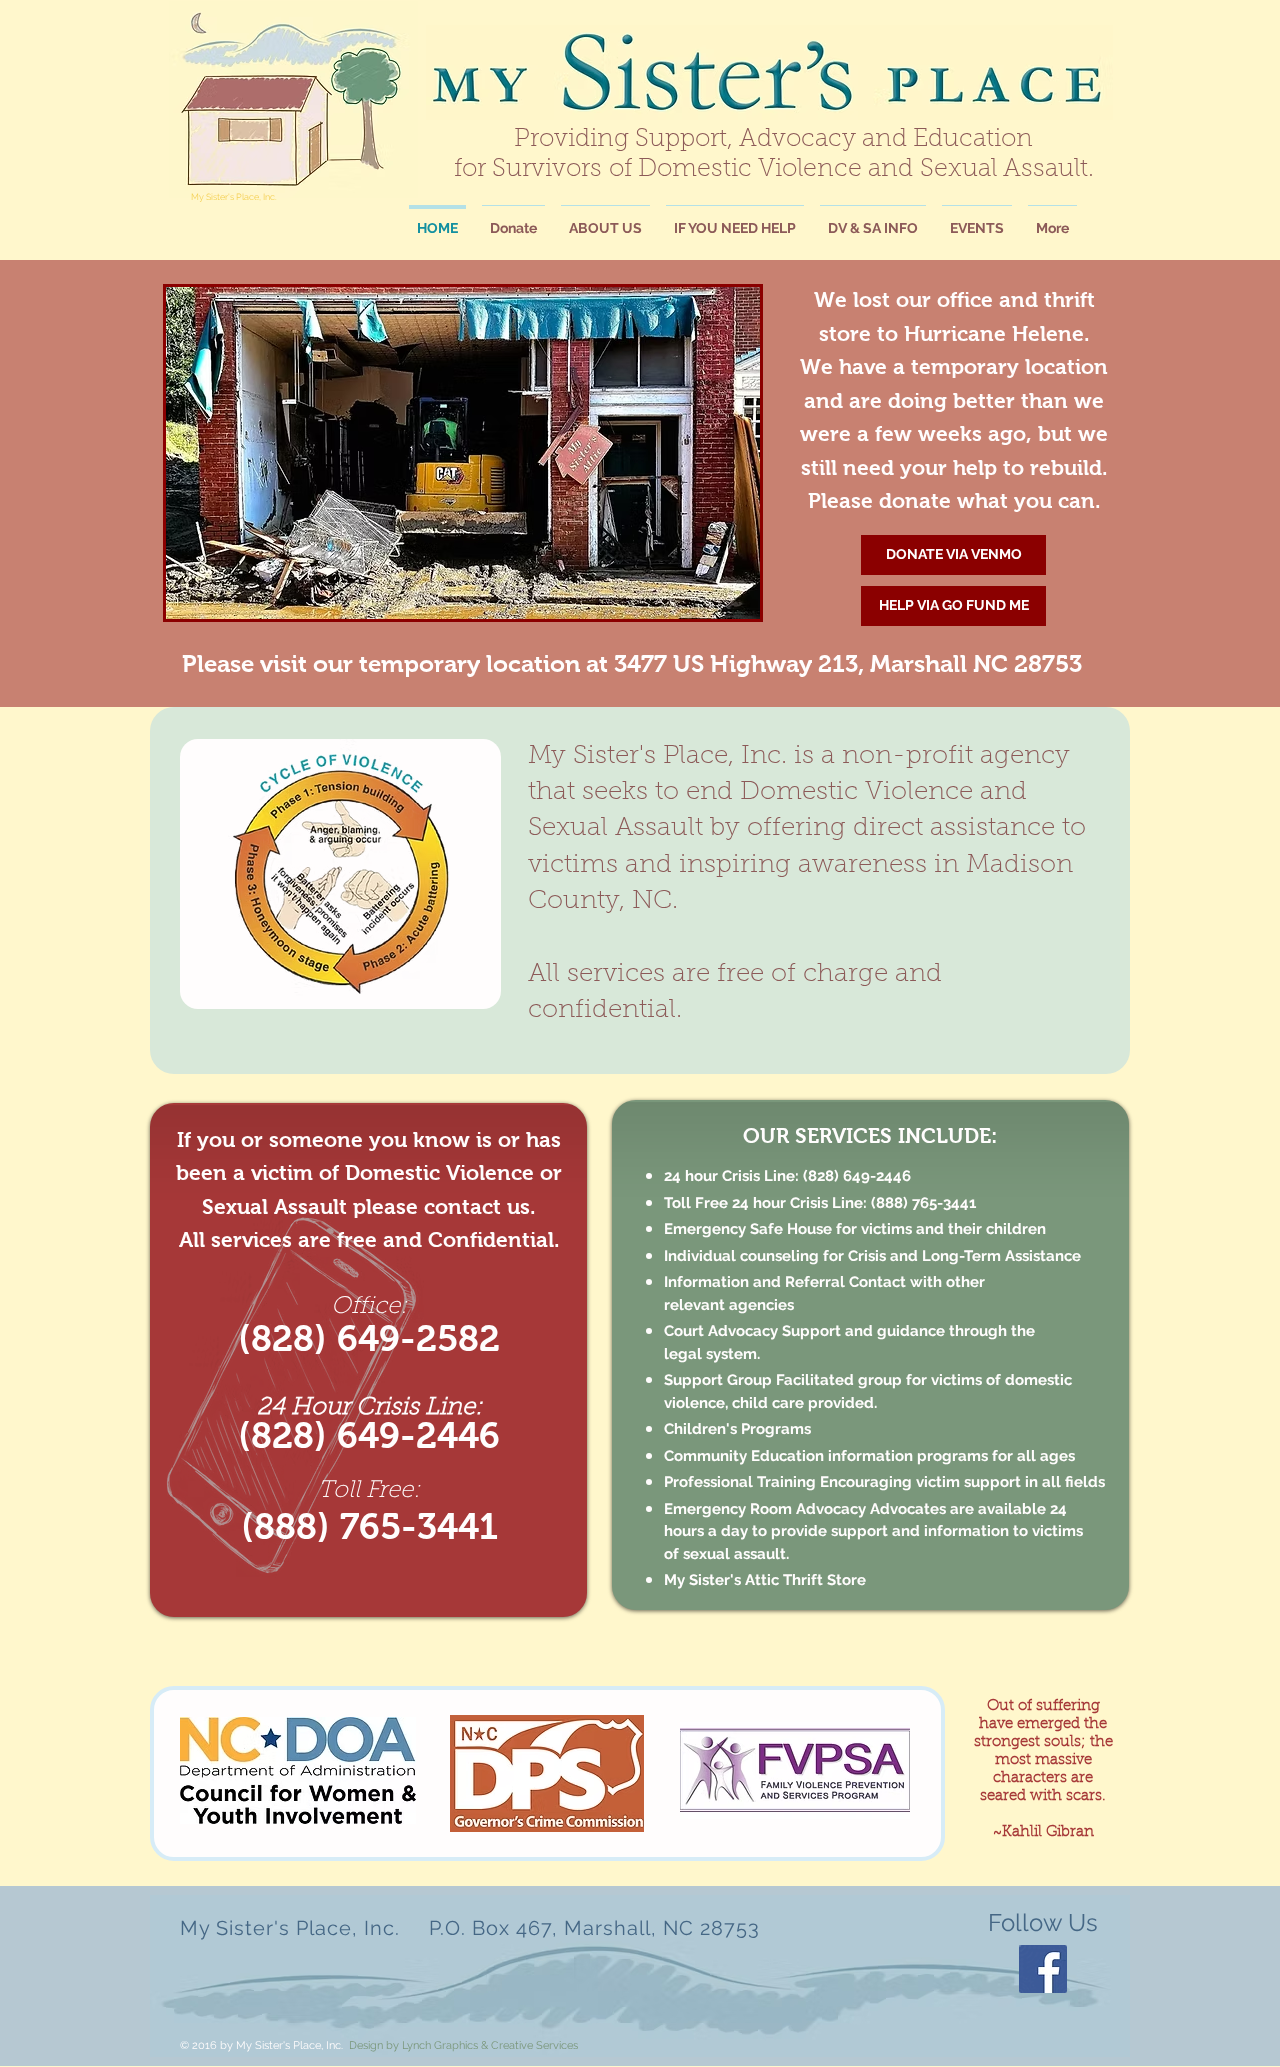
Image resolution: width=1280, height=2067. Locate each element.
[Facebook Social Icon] (1043, 1969)
